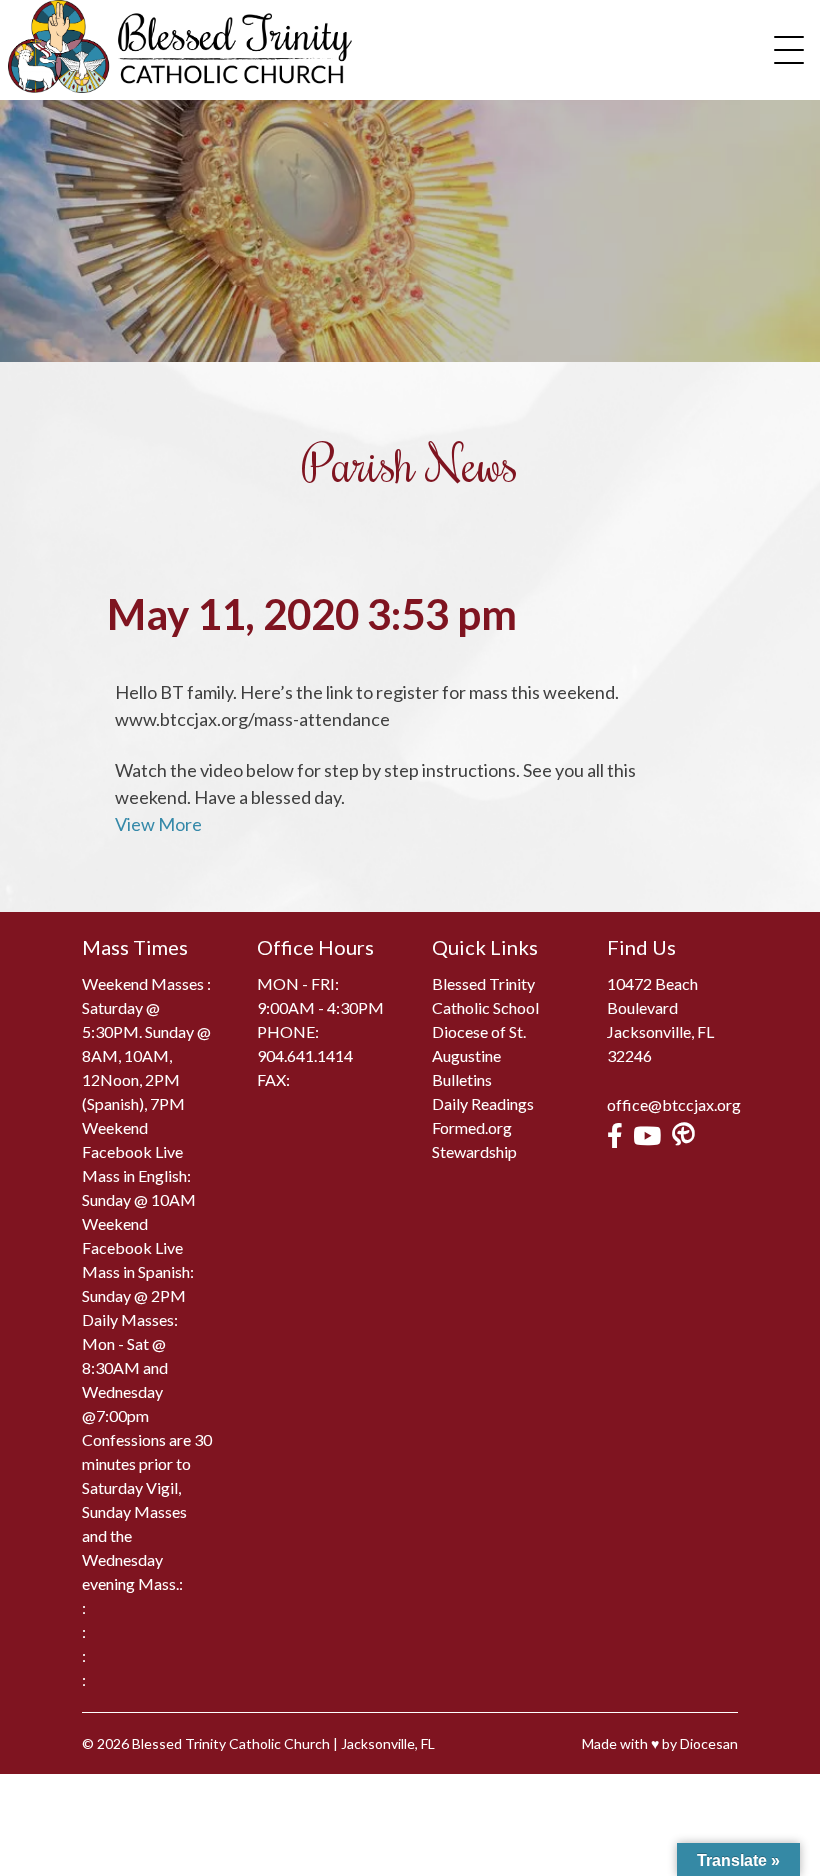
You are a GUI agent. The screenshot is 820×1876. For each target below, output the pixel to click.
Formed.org (472, 1127)
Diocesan (709, 1743)
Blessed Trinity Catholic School (485, 995)
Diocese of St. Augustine (479, 1043)
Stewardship (474, 1151)
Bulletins (462, 1079)
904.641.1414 (305, 1055)
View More (158, 824)
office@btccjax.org (674, 1104)
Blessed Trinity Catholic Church (231, 1743)
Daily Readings (483, 1103)
